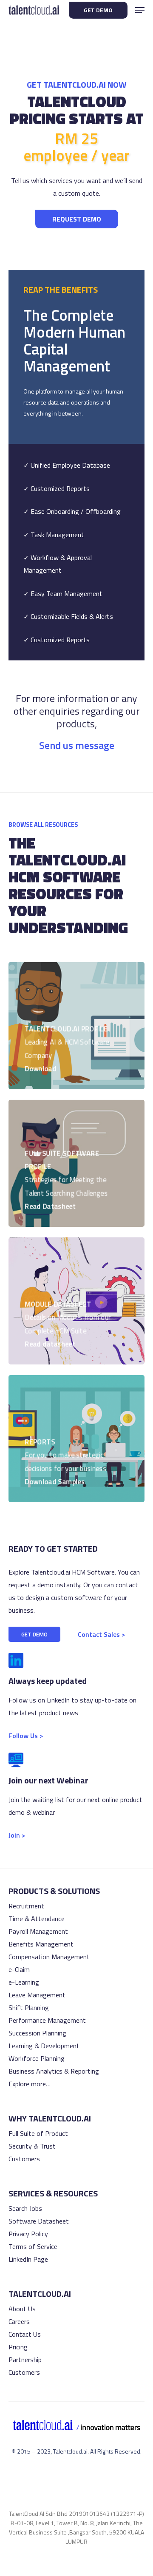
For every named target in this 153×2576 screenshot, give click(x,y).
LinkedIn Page (28, 2259)
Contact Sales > (102, 1634)
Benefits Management (41, 1944)
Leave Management (37, 1995)
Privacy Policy (28, 2234)
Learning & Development (44, 2046)
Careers (19, 2321)
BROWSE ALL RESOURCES (43, 825)
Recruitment (26, 1906)
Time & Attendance (37, 1919)
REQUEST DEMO (77, 219)
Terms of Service (33, 2246)
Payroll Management (38, 1931)
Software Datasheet (39, 2221)
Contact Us (25, 2334)
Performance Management (47, 2020)
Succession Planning (37, 2033)
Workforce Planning (37, 2058)
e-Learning (24, 1982)
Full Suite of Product (38, 2133)
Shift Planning (29, 2008)
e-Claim (19, 1969)
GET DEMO (98, 10)
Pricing (18, 2347)
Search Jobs (25, 2208)
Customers (24, 2159)
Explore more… (30, 2084)
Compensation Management (49, 1957)
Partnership (25, 2360)
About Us (22, 2309)
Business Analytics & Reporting (54, 2071)
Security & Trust (32, 2146)
